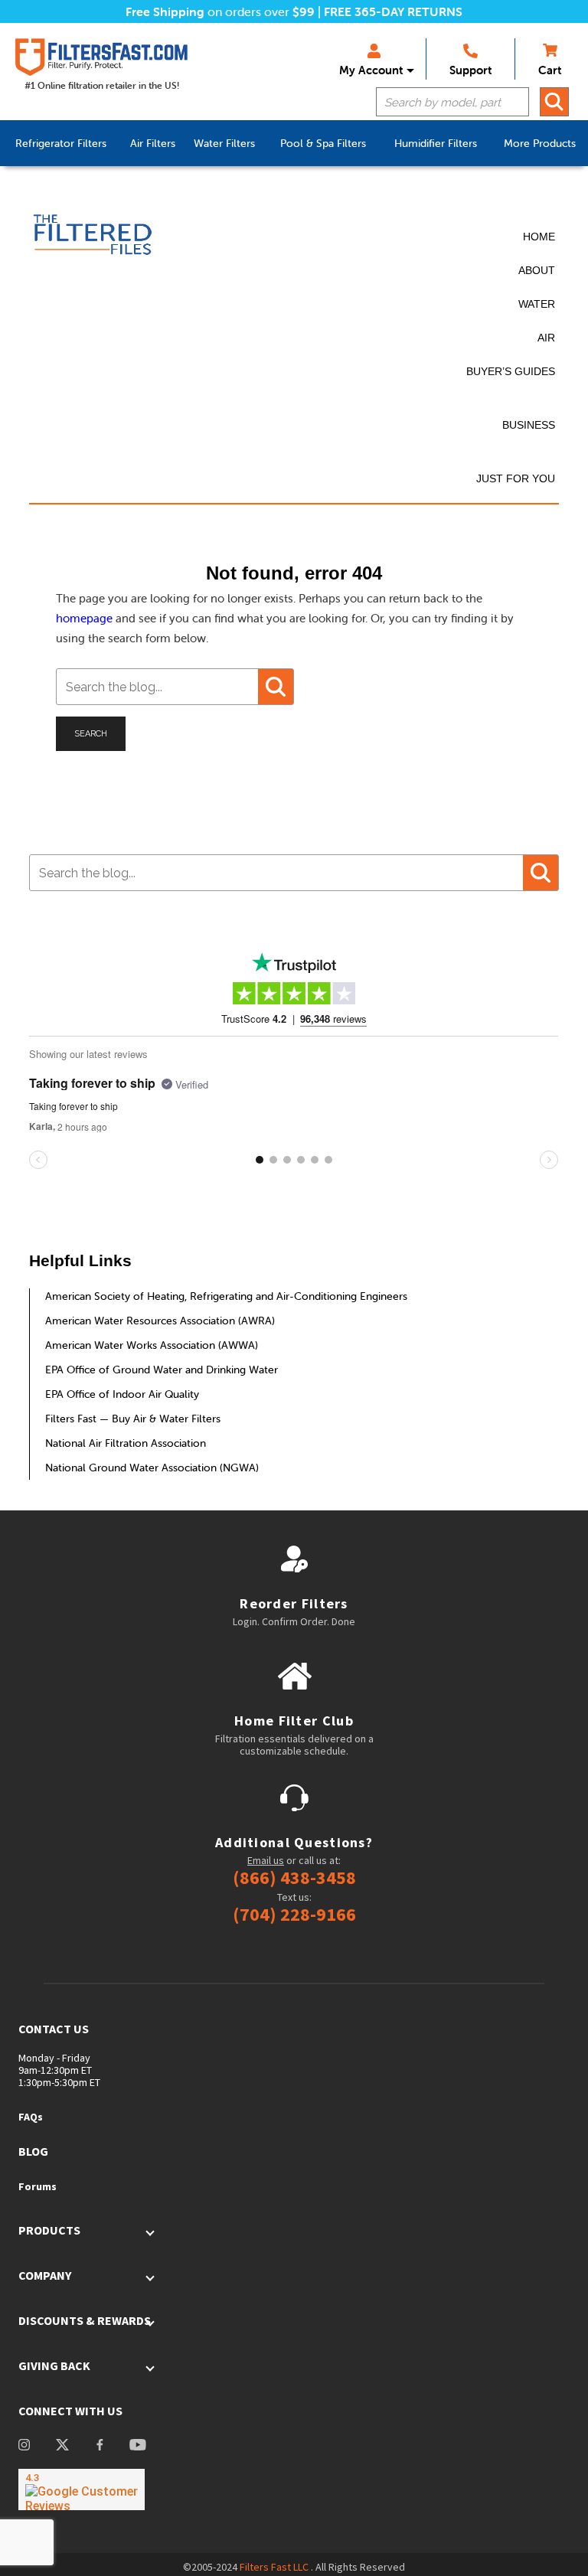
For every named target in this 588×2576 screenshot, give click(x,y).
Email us (266, 1860)
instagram (24, 2446)
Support (470, 70)
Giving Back (54, 2365)
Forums (38, 2186)
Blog (33, 2151)
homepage (84, 618)
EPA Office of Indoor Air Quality (122, 1394)
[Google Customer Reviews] (82, 2489)
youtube (138, 2446)
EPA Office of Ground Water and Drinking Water (162, 1370)
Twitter (62, 2446)
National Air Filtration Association (126, 1443)
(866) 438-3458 (294, 1878)
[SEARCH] (554, 102)
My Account (371, 70)
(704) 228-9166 (294, 1915)
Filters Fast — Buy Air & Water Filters (133, 1419)
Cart (550, 70)
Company (45, 2275)
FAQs (31, 2117)
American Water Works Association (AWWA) (152, 1345)
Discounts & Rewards (85, 2320)
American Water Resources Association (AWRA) (160, 1321)
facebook (100, 2446)
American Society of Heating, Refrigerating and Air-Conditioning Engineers (226, 1296)
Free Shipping (165, 11)
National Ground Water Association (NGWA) (152, 1468)
